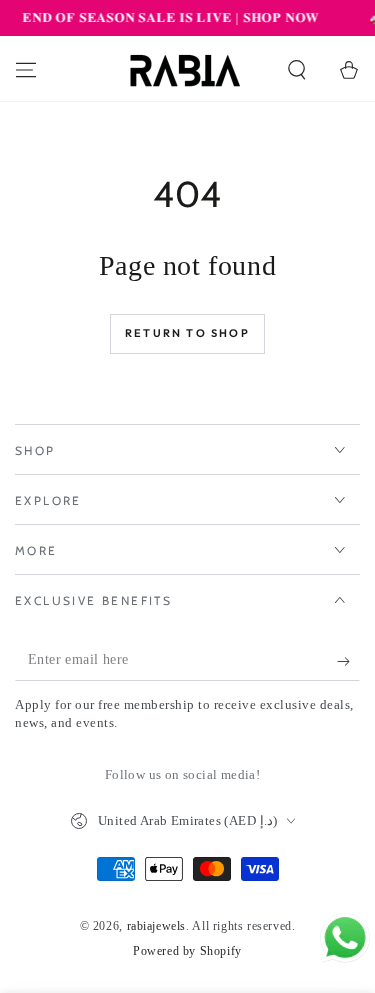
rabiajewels (157, 926)
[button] (297, 70)
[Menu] (26, 70)
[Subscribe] (348, 661)
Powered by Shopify (187, 951)
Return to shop (187, 333)
